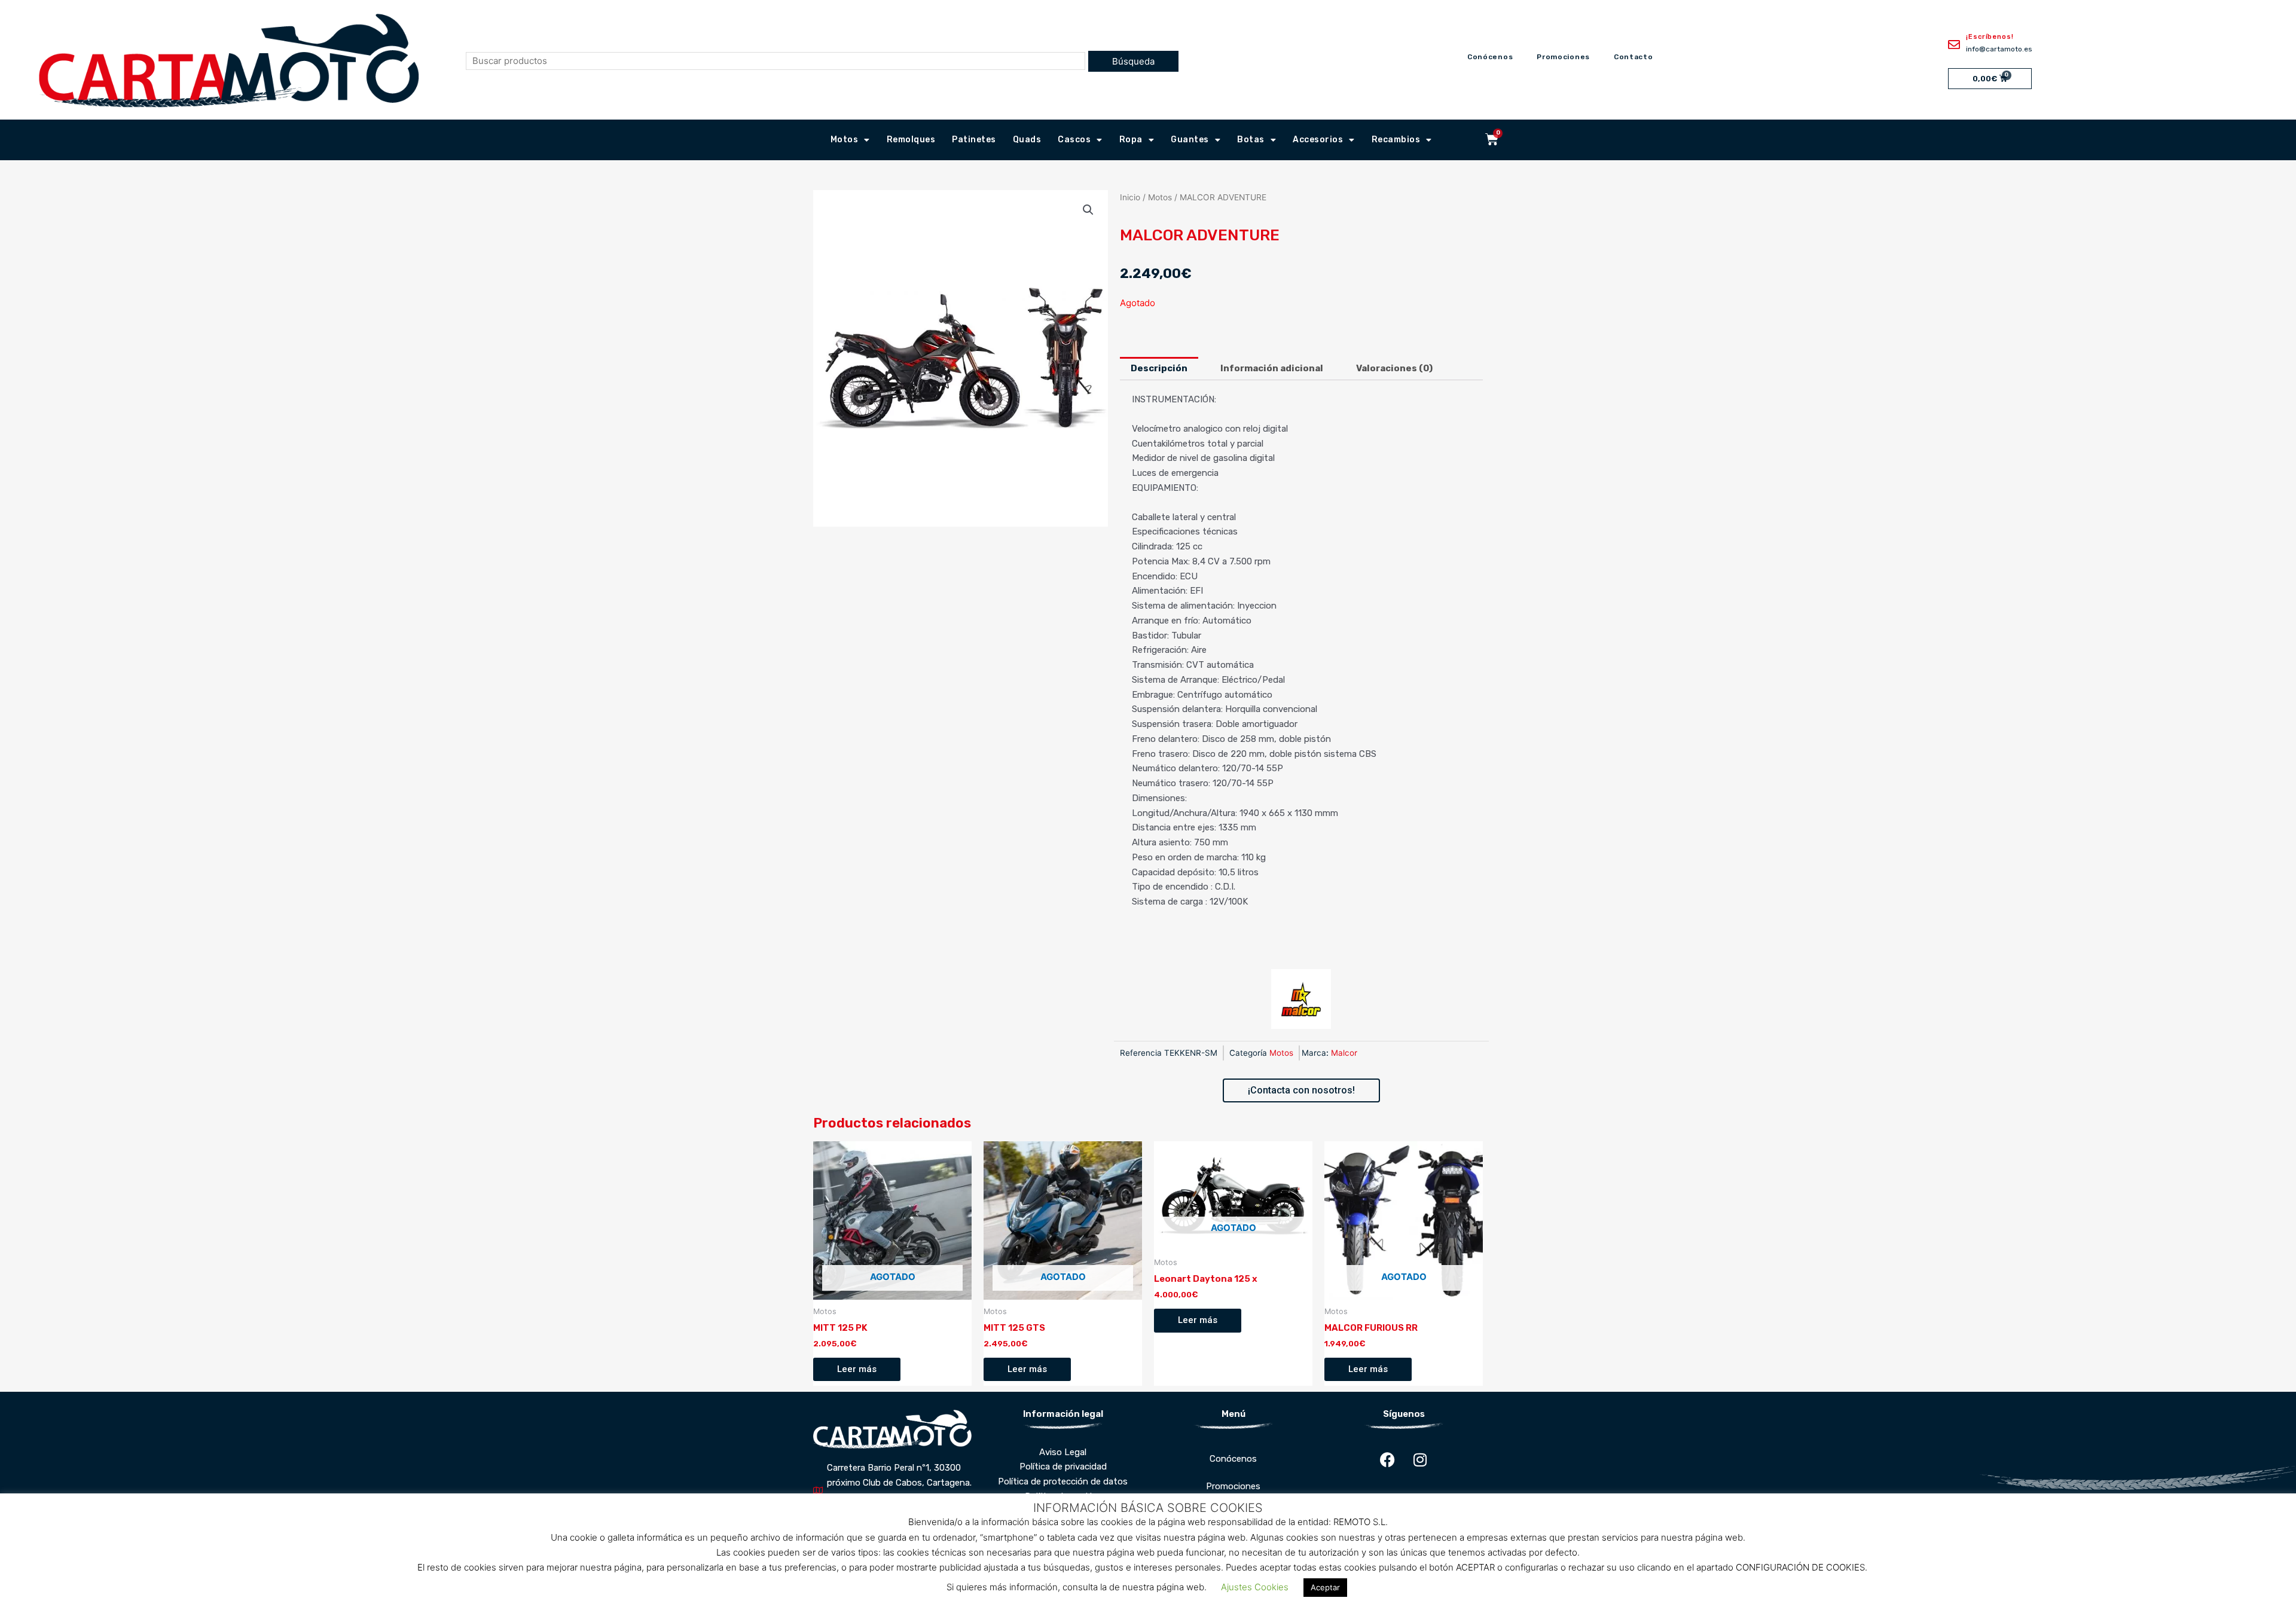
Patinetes (974, 140)
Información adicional (1272, 368)
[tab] (1159, 369)
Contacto (1634, 57)
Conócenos (1490, 57)
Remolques (911, 140)
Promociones (1563, 57)
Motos (845, 140)
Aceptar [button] (1325, 1587)
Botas (1251, 140)
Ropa (1131, 140)
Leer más (857, 1369)
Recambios (1396, 140)
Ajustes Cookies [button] (1255, 1587)
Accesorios (1318, 140)
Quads (1027, 140)
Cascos (1074, 140)
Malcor (1344, 1053)
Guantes (1190, 140)
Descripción (1159, 368)
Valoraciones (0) (1394, 368)
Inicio (1130, 197)
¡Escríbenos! (1990, 37)
